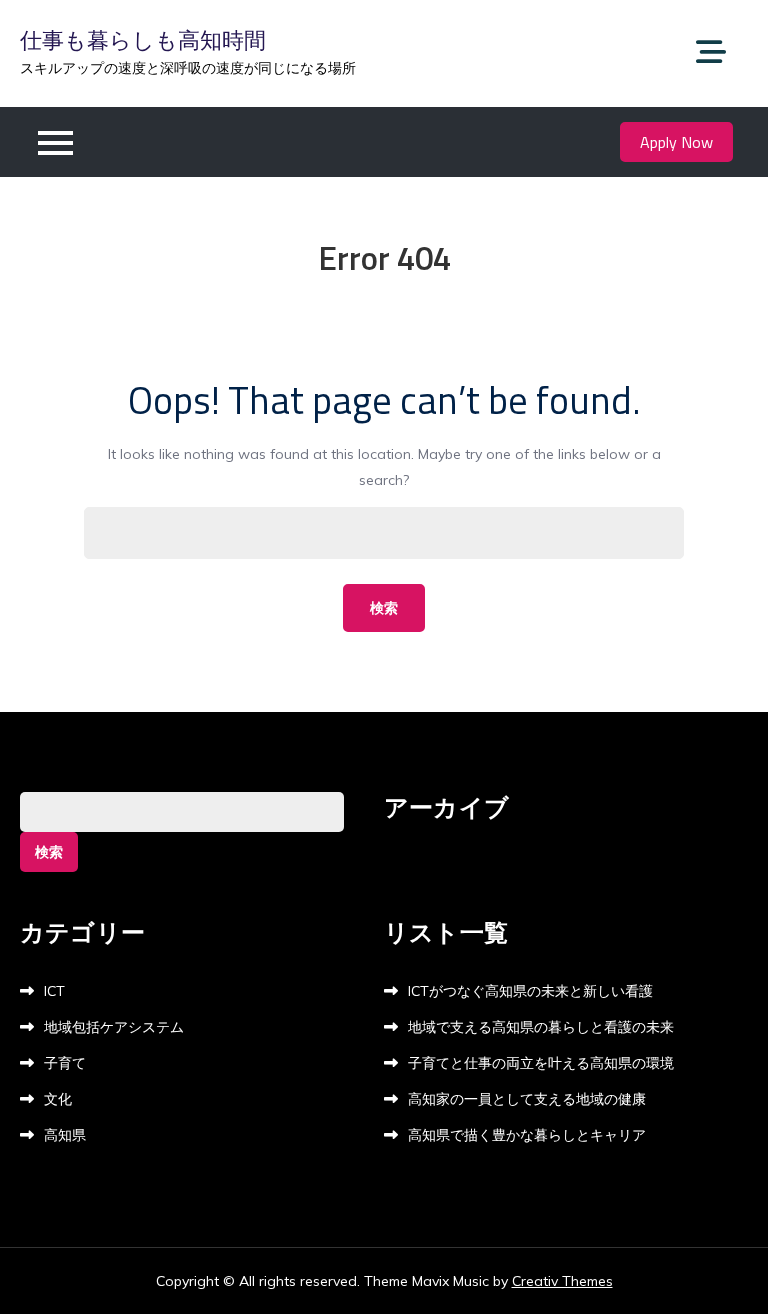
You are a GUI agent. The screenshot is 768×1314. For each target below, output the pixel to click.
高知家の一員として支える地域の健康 (527, 1099)
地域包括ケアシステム (114, 1027)
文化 (58, 1099)
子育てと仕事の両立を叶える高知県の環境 (541, 1063)
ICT (54, 991)
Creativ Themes (562, 1281)
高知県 (65, 1135)
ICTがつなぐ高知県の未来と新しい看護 (530, 991)
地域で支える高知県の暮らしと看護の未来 (541, 1027)
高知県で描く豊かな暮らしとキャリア (527, 1135)
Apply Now (676, 142)
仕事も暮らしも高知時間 (143, 40)
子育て (65, 1063)
